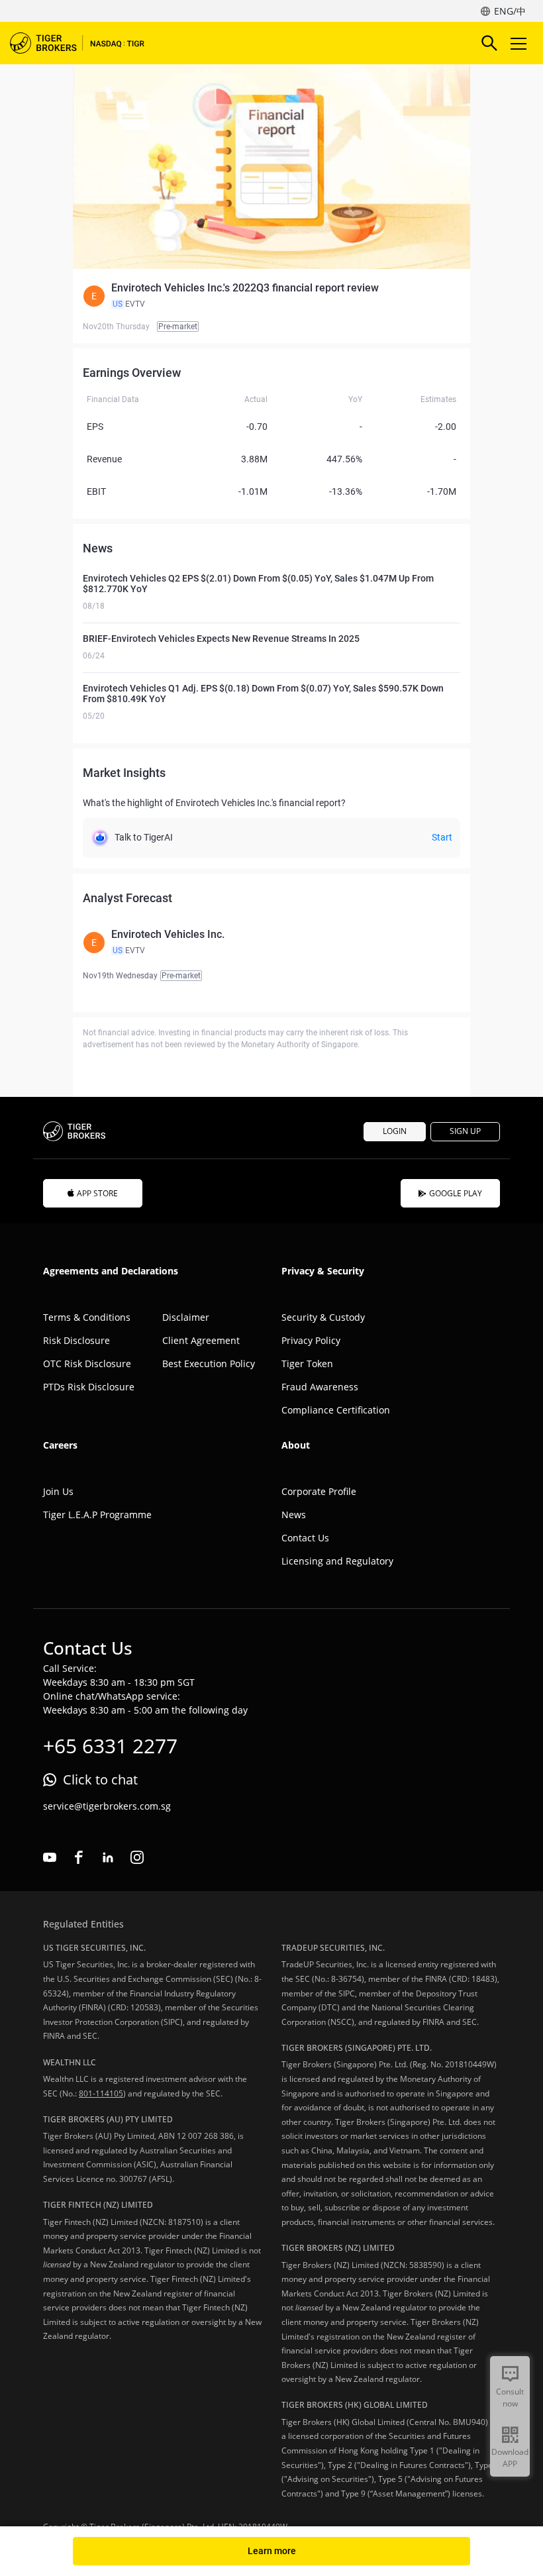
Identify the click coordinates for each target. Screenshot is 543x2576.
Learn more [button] (272, 2551)
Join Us (58, 1491)
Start (442, 837)
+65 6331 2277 (110, 1746)
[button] (271, 296)
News (294, 1515)
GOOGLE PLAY (456, 1193)
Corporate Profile (319, 1491)
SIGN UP (465, 1131)
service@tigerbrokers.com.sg (107, 1806)
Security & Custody (323, 1317)
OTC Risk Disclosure (87, 1364)
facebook (79, 1857)
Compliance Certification (336, 1410)
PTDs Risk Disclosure (89, 1387)
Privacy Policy (311, 1340)
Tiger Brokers (86, 43)
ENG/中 (510, 11)
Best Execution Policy (209, 1364)
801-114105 (101, 2093)
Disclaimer (186, 1317)
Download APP (510, 2458)
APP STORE (97, 1193)
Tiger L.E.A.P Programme (97, 1515)
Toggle (520, 43)
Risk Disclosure (76, 1340)
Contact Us (305, 1538)
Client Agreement (201, 1340)
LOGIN (395, 1131)
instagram (137, 1857)
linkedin (108, 1857)
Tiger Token (307, 1364)
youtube (50, 1857)
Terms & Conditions (87, 1317)
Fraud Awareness (320, 1387)
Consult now (510, 2397)
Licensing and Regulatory (337, 1561)
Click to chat (100, 1779)
